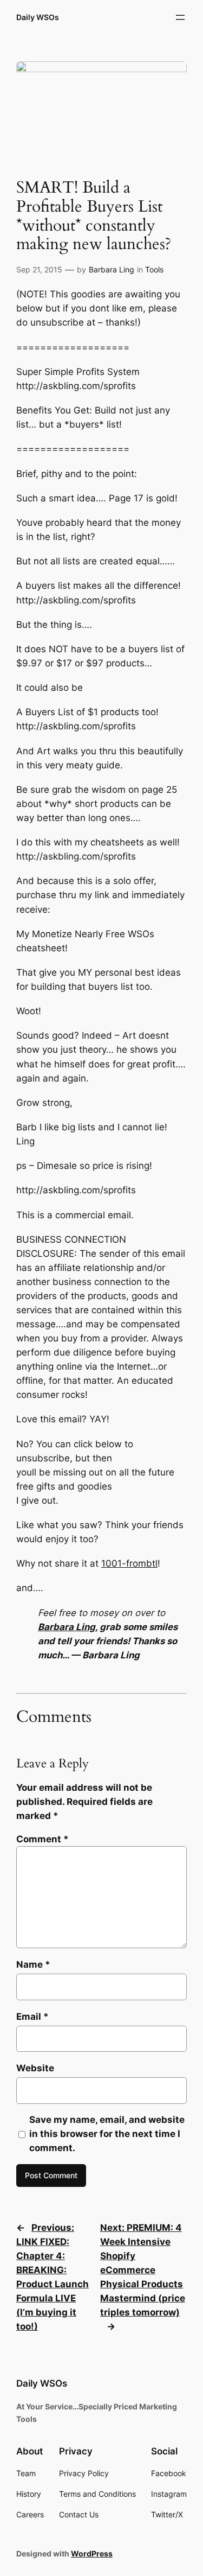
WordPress (92, 2553)
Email (32, 2017)
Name (33, 1964)
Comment (42, 1839)
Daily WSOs (38, 17)
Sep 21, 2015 (39, 269)
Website (35, 2068)
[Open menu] (180, 17)
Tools (154, 269)
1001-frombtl (129, 1563)
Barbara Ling (112, 269)
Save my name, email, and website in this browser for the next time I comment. (107, 2134)
